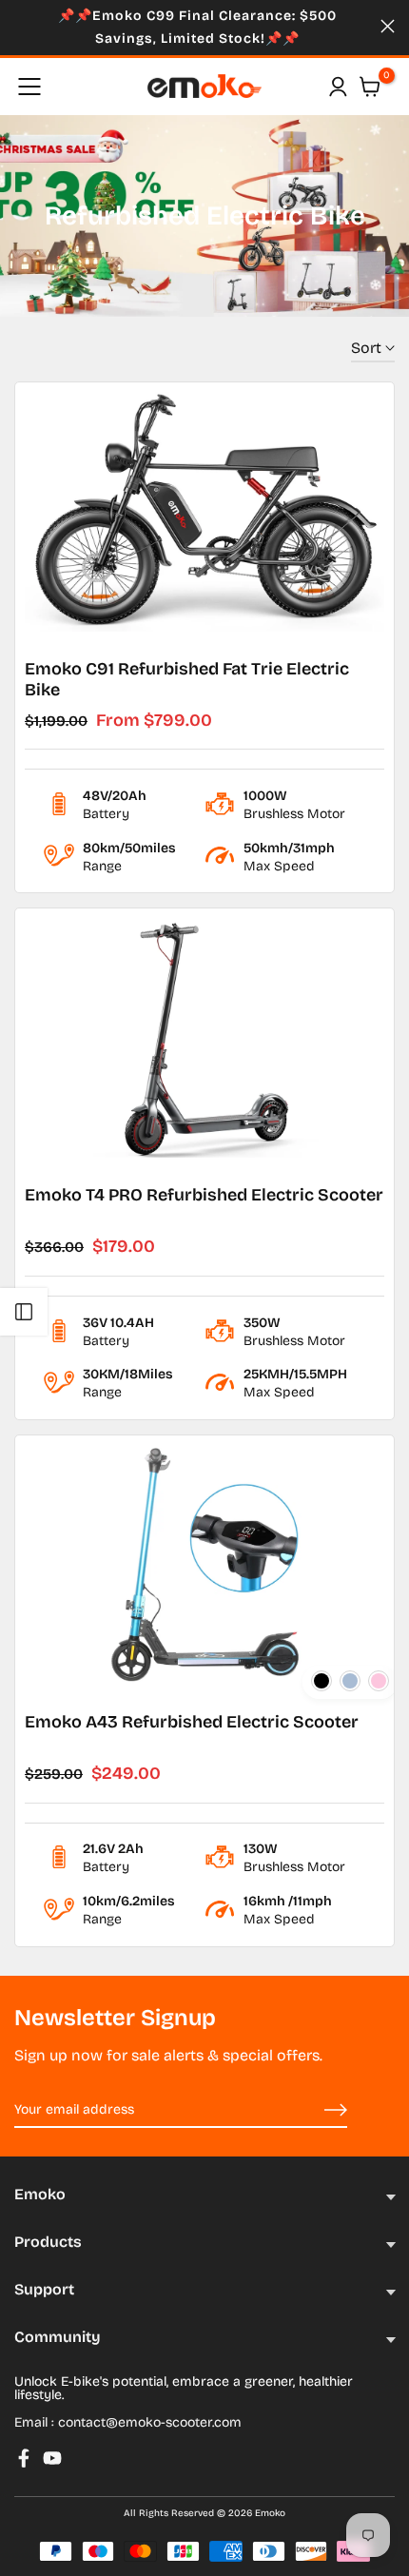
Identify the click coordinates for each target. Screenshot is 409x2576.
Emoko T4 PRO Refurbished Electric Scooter (204, 1195)
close (388, 26)
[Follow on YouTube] (52, 2458)
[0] (370, 87)
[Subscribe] (314, 2111)
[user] (338, 87)
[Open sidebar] (24, 1312)
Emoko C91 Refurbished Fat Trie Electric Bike (187, 679)
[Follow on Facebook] (24, 2458)
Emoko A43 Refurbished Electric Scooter (192, 1722)
